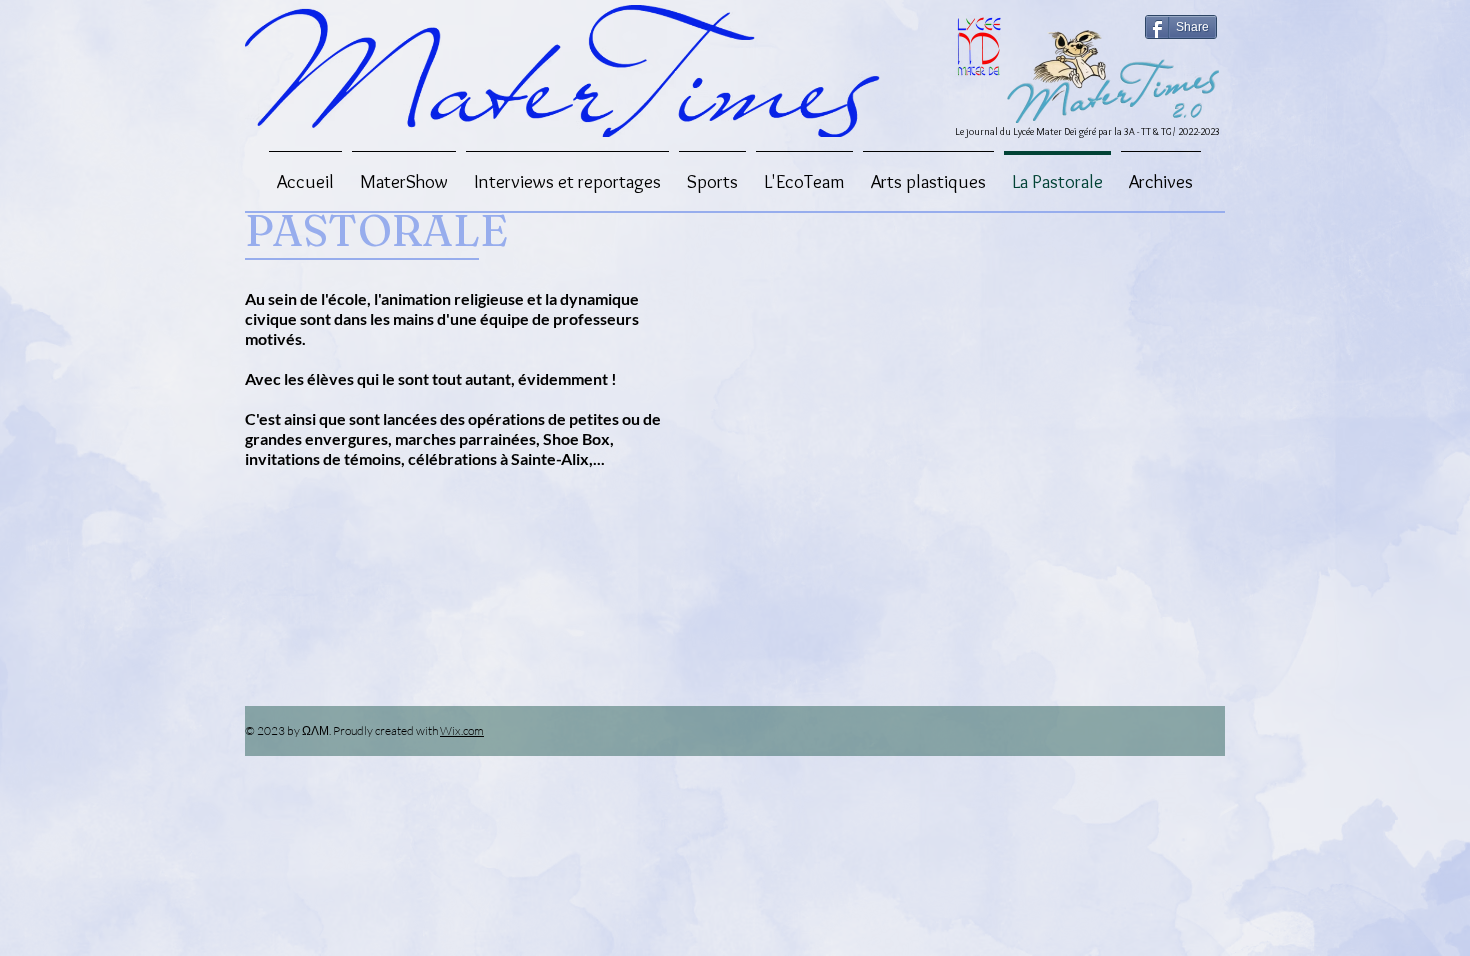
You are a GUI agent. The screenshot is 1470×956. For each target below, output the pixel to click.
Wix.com (462, 730)
